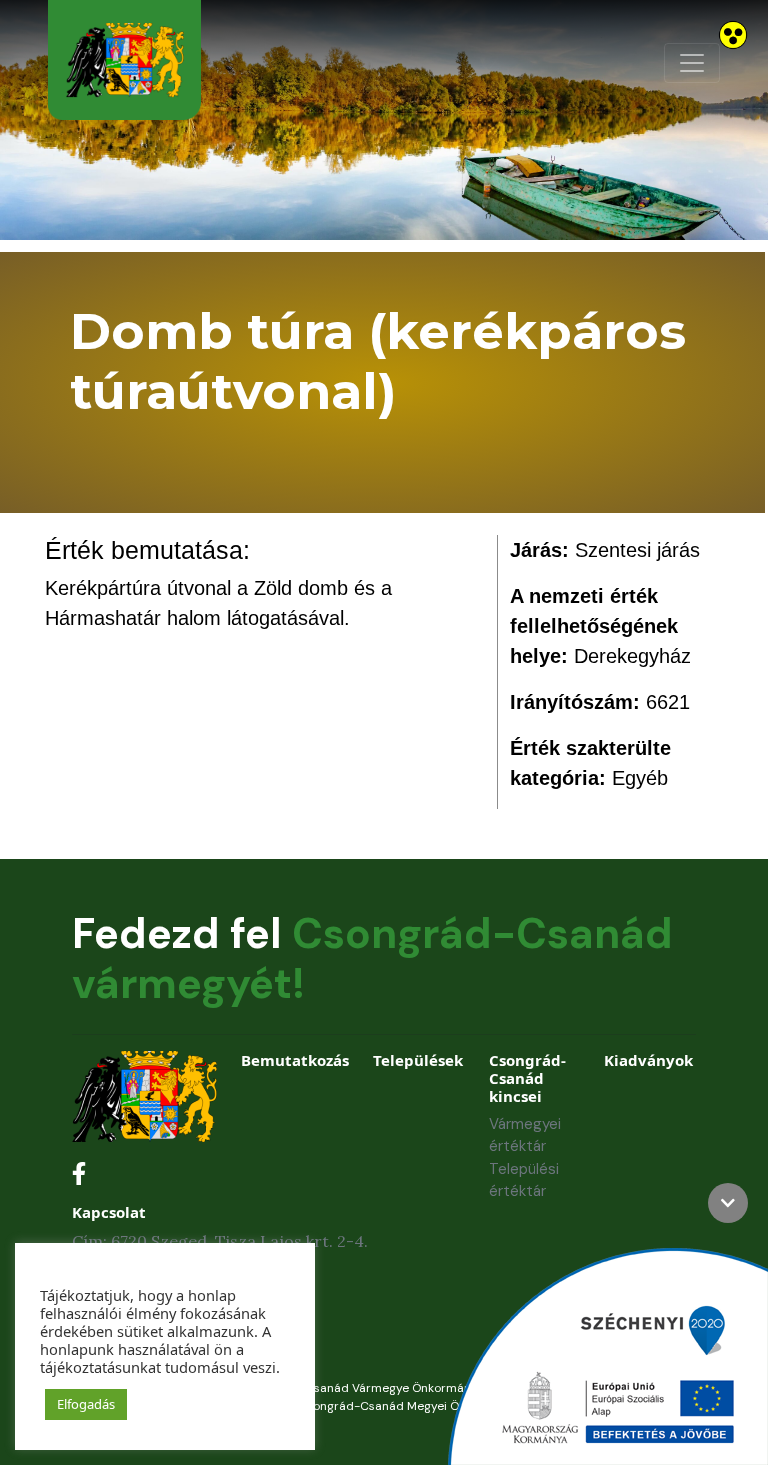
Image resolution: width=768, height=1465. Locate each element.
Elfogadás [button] (86, 1404)
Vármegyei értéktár (525, 1135)
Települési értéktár (524, 1180)
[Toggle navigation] (692, 63)
